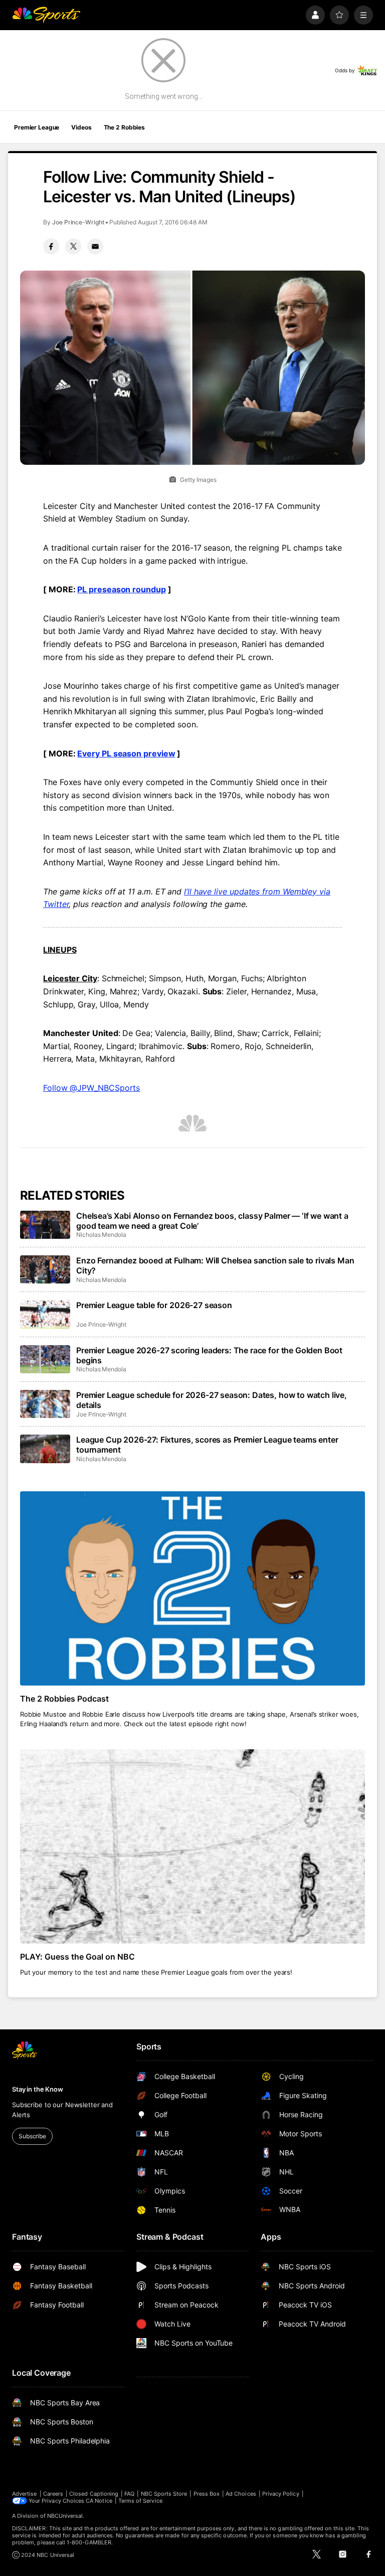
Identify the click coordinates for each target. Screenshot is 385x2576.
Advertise (25, 2494)
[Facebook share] (51, 246)
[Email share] (95, 246)
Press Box (207, 2494)
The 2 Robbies (124, 127)
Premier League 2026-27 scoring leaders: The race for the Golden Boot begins (209, 1355)
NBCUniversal (65, 2516)
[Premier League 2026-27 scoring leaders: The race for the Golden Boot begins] (45, 1359)
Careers (53, 2494)
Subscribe (32, 2136)
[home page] (46, 15)
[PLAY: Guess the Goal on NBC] (192, 1846)
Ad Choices (241, 2494)
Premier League (37, 127)
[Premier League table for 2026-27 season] (45, 1314)
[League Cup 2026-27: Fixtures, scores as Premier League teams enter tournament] (45, 1449)
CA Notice (99, 2501)
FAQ (129, 2494)
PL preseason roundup (121, 589)
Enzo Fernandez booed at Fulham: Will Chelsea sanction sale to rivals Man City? (215, 1265)
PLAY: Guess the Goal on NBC (77, 1957)
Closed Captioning (94, 2494)
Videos (81, 127)
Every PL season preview (126, 753)
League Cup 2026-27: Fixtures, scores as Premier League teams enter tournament (207, 1445)
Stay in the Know (38, 2089)
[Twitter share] (73, 246)
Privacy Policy (281, 2494)
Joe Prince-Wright (78, 222)
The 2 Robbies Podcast (64, 1699)
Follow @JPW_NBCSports (91, 1088)
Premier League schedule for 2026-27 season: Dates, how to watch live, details (212, 1400)
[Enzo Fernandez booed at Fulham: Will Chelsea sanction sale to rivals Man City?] (45, 1269)
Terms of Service (140, 2501)
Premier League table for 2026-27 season (154, 1305)
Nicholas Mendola (101, 1235)
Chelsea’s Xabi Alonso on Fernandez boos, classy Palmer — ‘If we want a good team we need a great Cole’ (212, 1221)
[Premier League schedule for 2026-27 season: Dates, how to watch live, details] (45, 1404)
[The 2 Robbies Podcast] (192, 1588)
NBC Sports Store (164, 2494)
